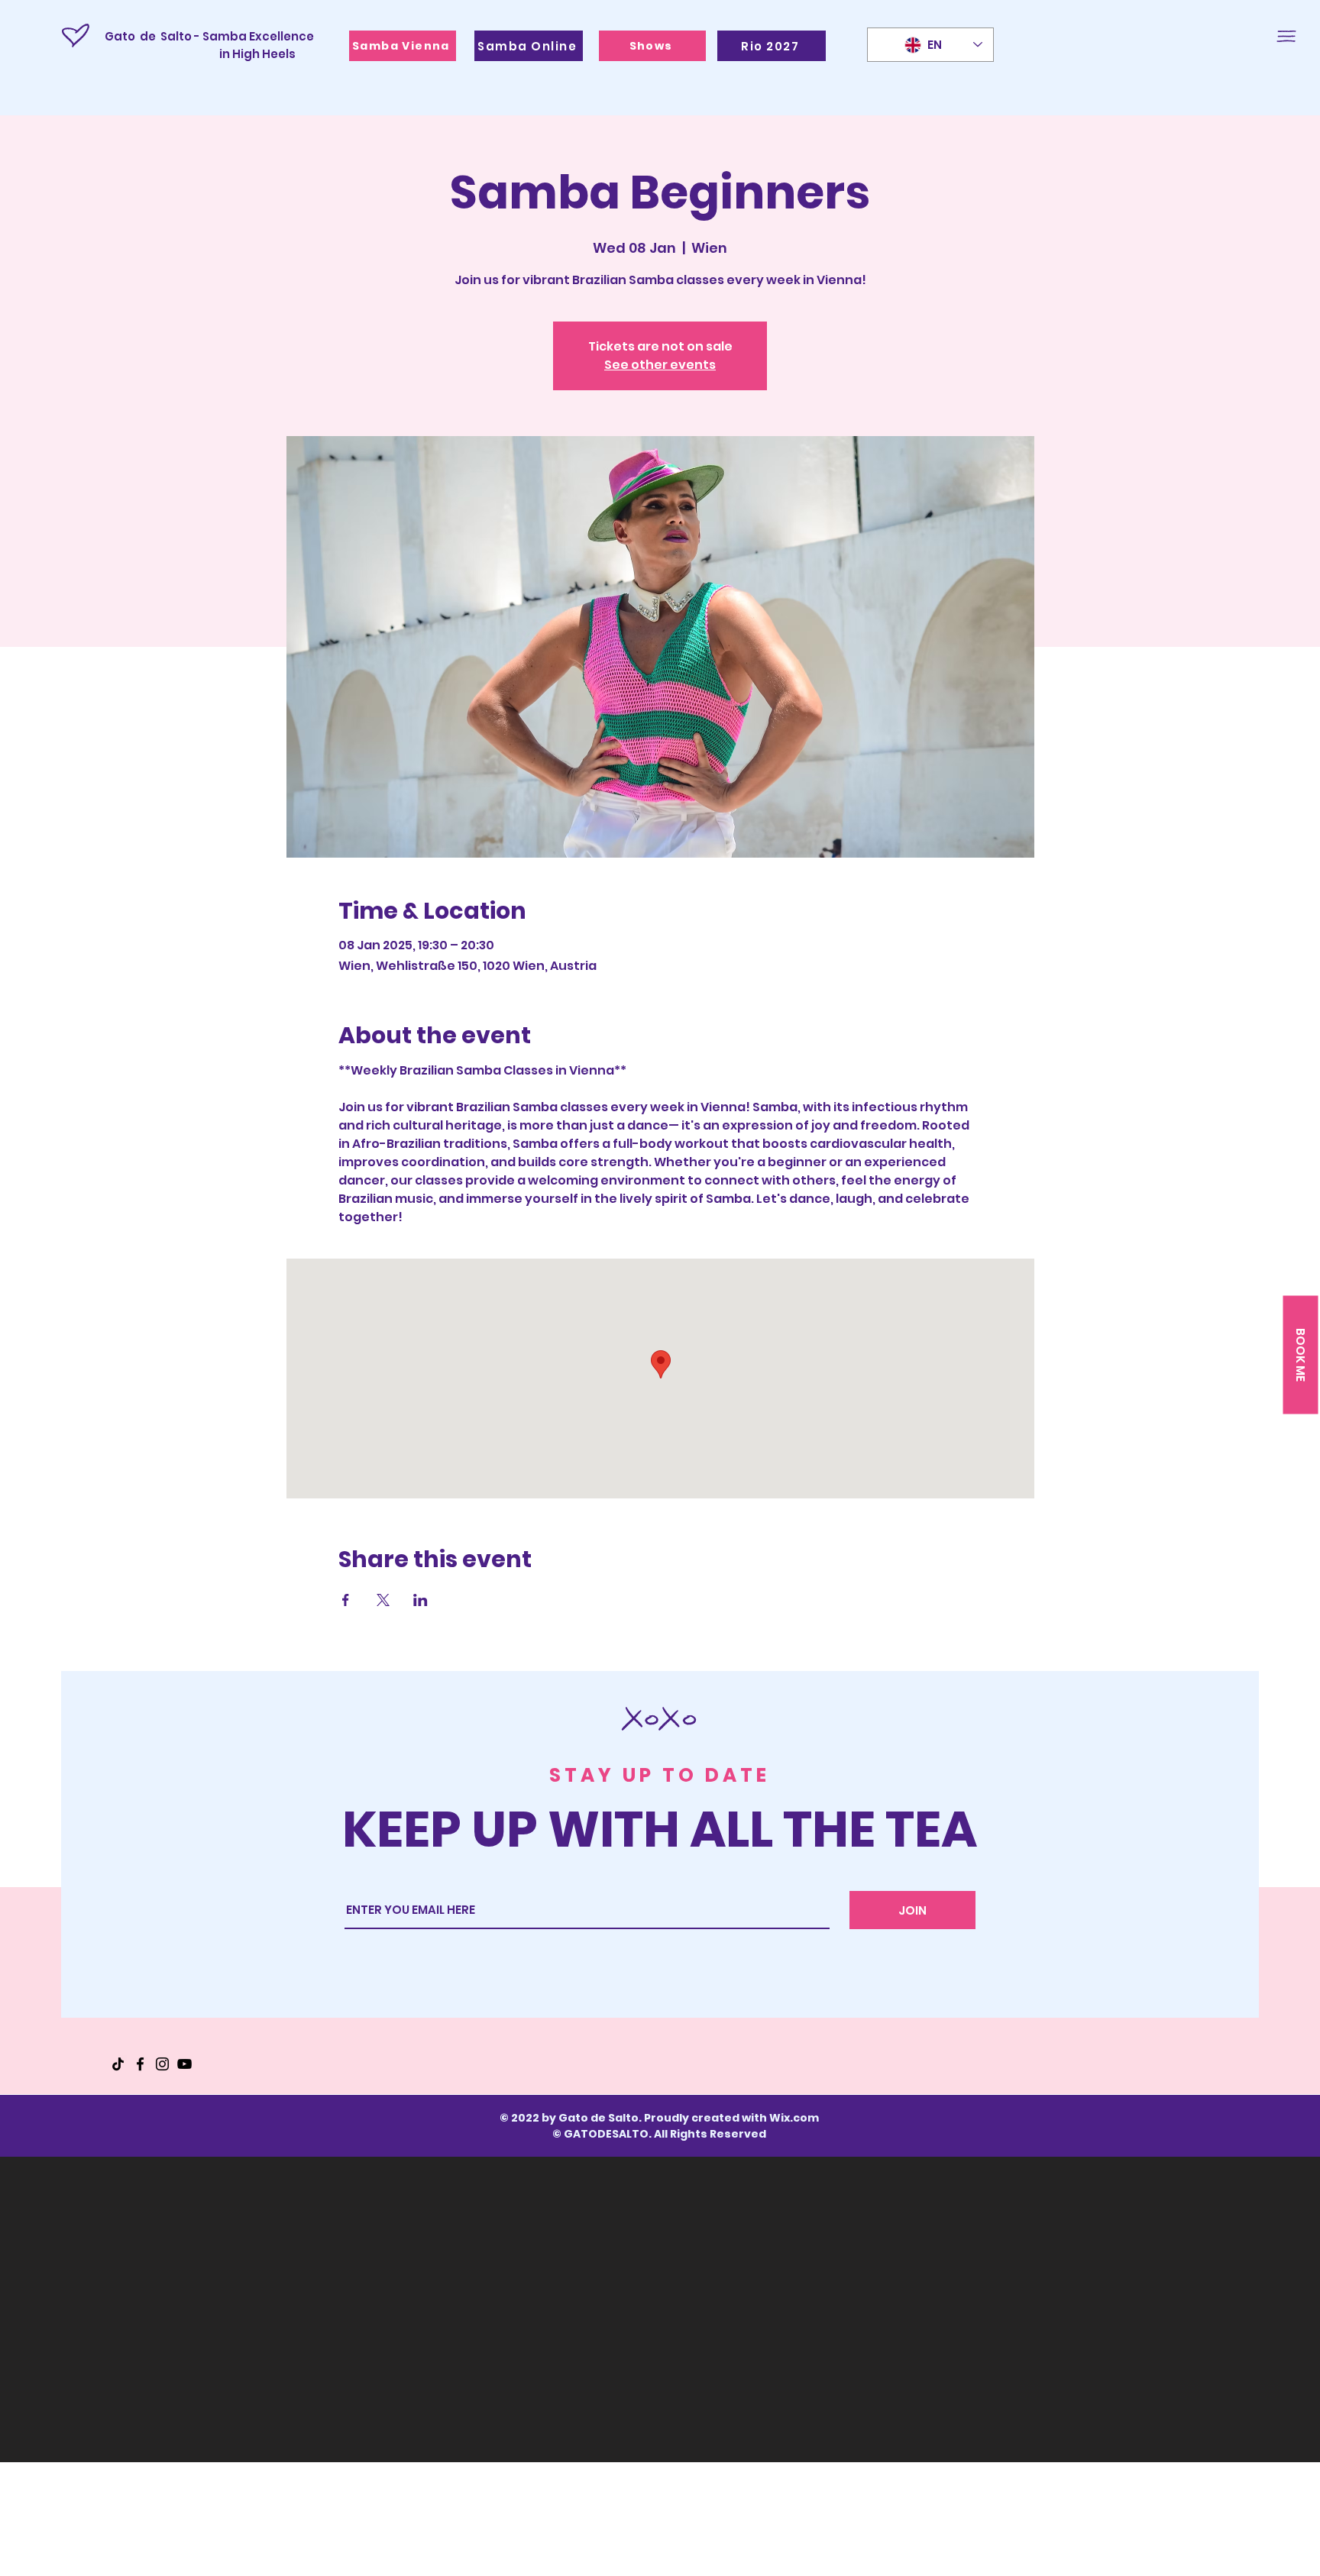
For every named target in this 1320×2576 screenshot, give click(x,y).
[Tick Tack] (118, 2064)
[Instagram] (162, 2064)
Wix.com (794, 2118)
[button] (1286, 36)
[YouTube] (184, 2064)
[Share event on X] (383, 1600)
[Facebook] (140, 2064)
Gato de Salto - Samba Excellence (209, 36)
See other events (660, 365)
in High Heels (200, 54)
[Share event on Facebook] (346, 1600)
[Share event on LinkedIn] (421, 1600)
